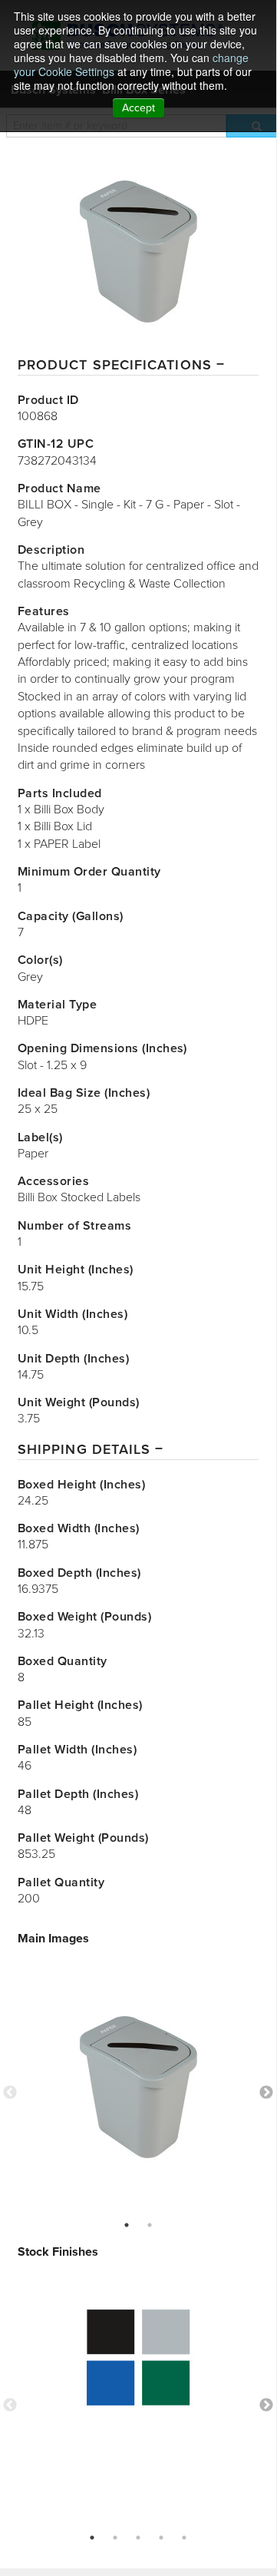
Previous (10, 2093)
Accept (138, 108)
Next (266, 2093)
